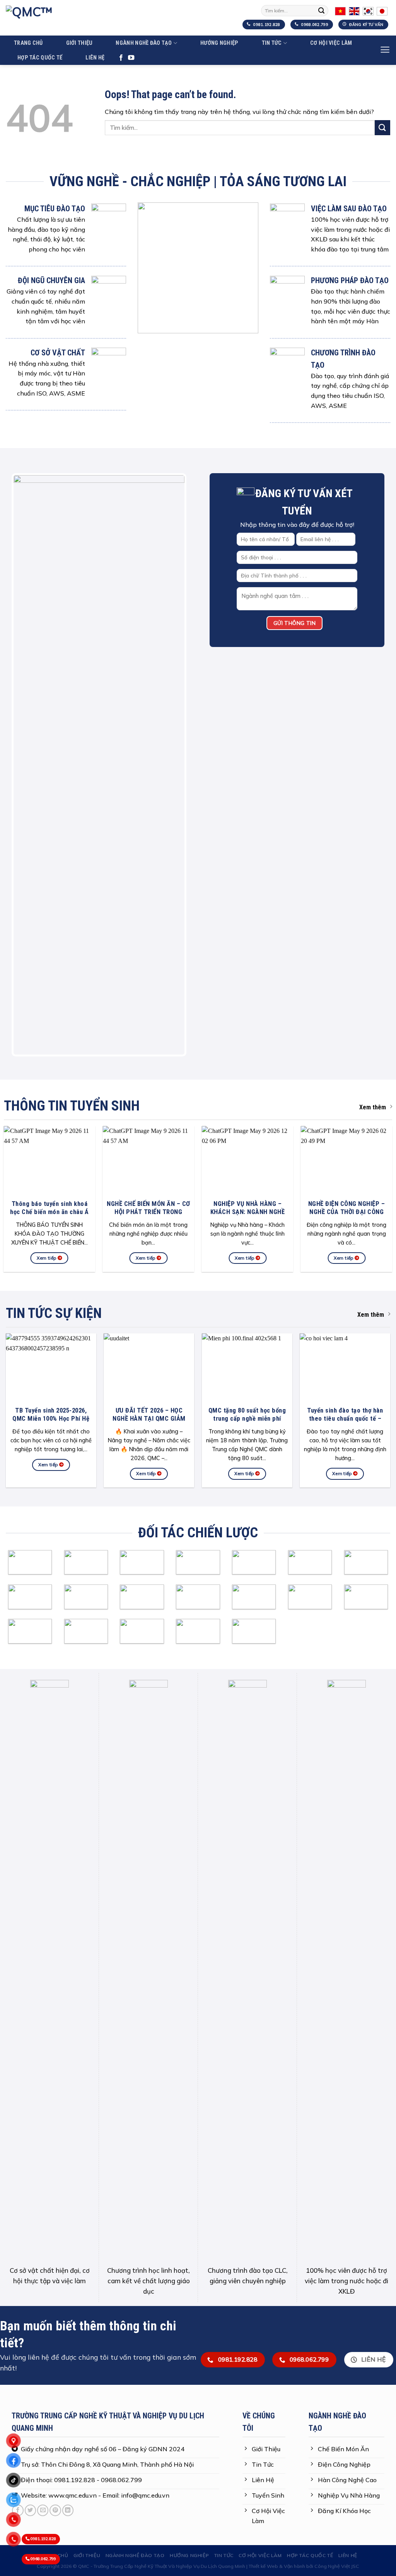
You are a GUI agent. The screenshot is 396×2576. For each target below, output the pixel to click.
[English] (354, 10)
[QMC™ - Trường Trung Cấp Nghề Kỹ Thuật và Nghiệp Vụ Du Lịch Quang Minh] (97, 18)
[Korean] (368, 10)
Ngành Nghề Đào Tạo (144, 43)
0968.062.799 (43, 2559)
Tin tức (272, 43)
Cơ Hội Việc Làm (331, 43)
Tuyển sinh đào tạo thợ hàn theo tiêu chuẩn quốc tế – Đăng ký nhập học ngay (345, 1419)
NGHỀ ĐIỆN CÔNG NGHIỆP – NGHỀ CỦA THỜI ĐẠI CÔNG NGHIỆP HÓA (347, 1212)
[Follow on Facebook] (121, 58)
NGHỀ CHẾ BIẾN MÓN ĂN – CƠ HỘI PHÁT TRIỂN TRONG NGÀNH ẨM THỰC (148, 1212)
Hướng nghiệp (219, 43)
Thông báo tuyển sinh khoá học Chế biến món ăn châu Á (49, 1208)
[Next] (173, 765)
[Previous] (25, 765)
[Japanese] (382, 10)
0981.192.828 (43, 2539)
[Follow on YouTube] (131, 58)
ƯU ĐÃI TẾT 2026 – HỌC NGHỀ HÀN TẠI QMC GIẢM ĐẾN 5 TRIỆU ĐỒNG (149, 1419)
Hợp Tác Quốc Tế (40, 58)
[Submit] (321, 11)
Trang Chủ (28, 43)
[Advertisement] (198, 2414)
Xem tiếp (47, 1258)
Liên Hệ (95, 58)
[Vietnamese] (340, 10)
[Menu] (385, 50)
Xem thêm (373, 1107)
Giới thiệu (79, 43)
